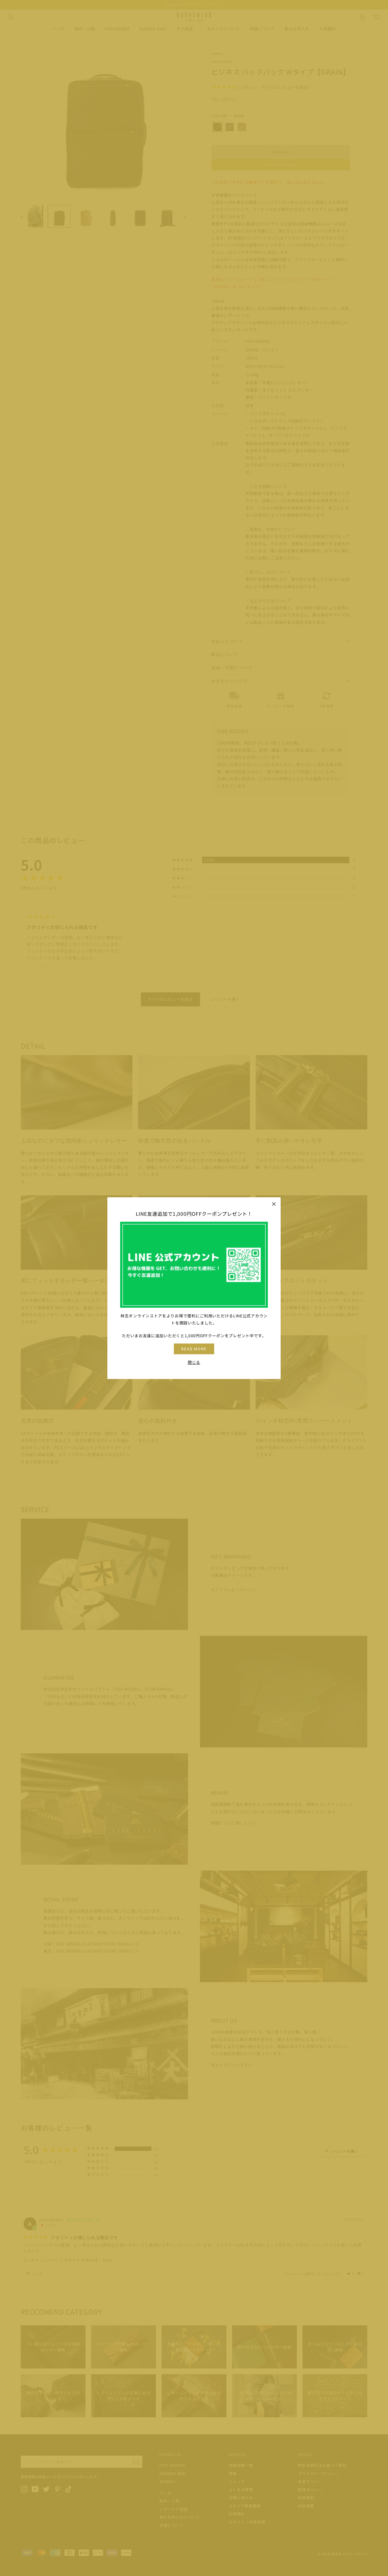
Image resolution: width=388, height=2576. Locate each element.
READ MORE (194, 1349)
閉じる (194, 1362)
